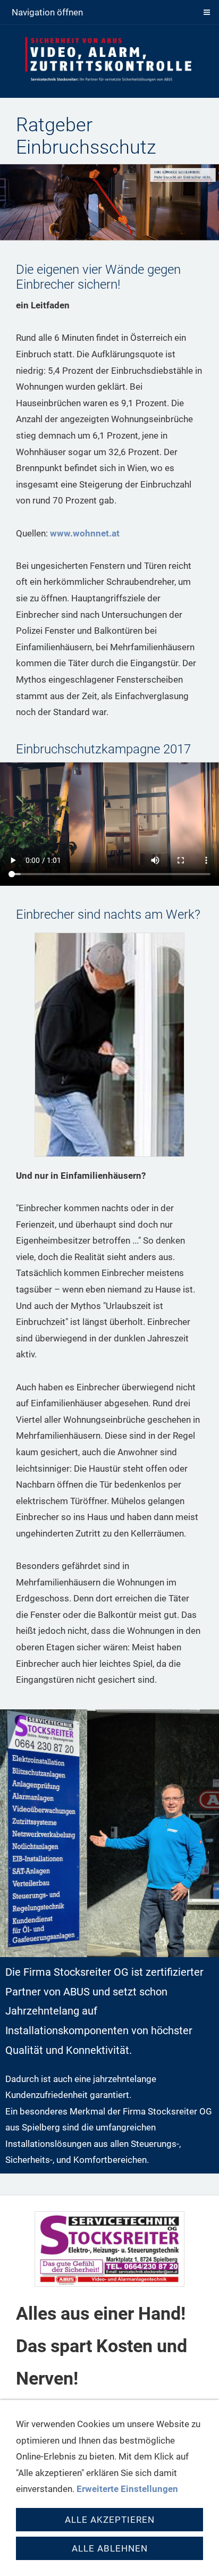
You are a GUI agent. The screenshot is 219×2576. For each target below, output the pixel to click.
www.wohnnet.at (85, 533)
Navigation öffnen (47, 12)
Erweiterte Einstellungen (127, 2489)
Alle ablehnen (110, 2548)
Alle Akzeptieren (110, 2520)
